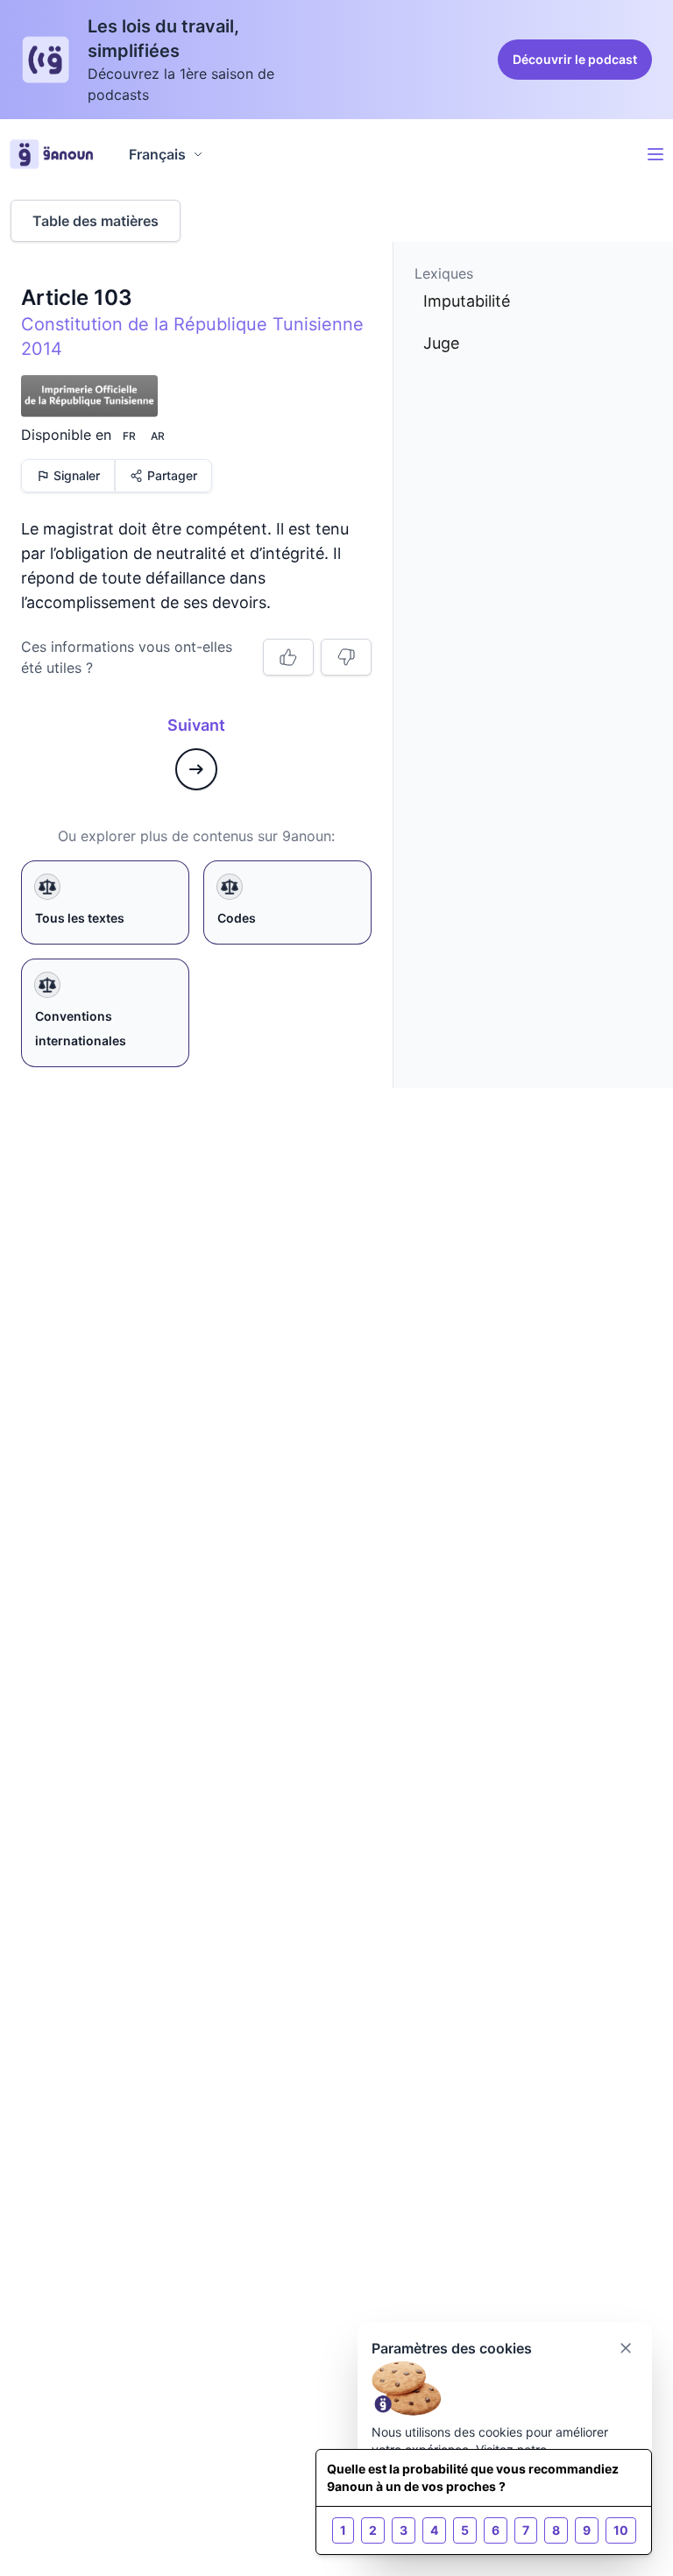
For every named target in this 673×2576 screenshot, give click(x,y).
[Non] (346, 657)
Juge (441, 343)
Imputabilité (467, 301)
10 (621, 2530)
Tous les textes (80, 918)
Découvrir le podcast (575, 59)
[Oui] (288, 657)
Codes (237, 918)
